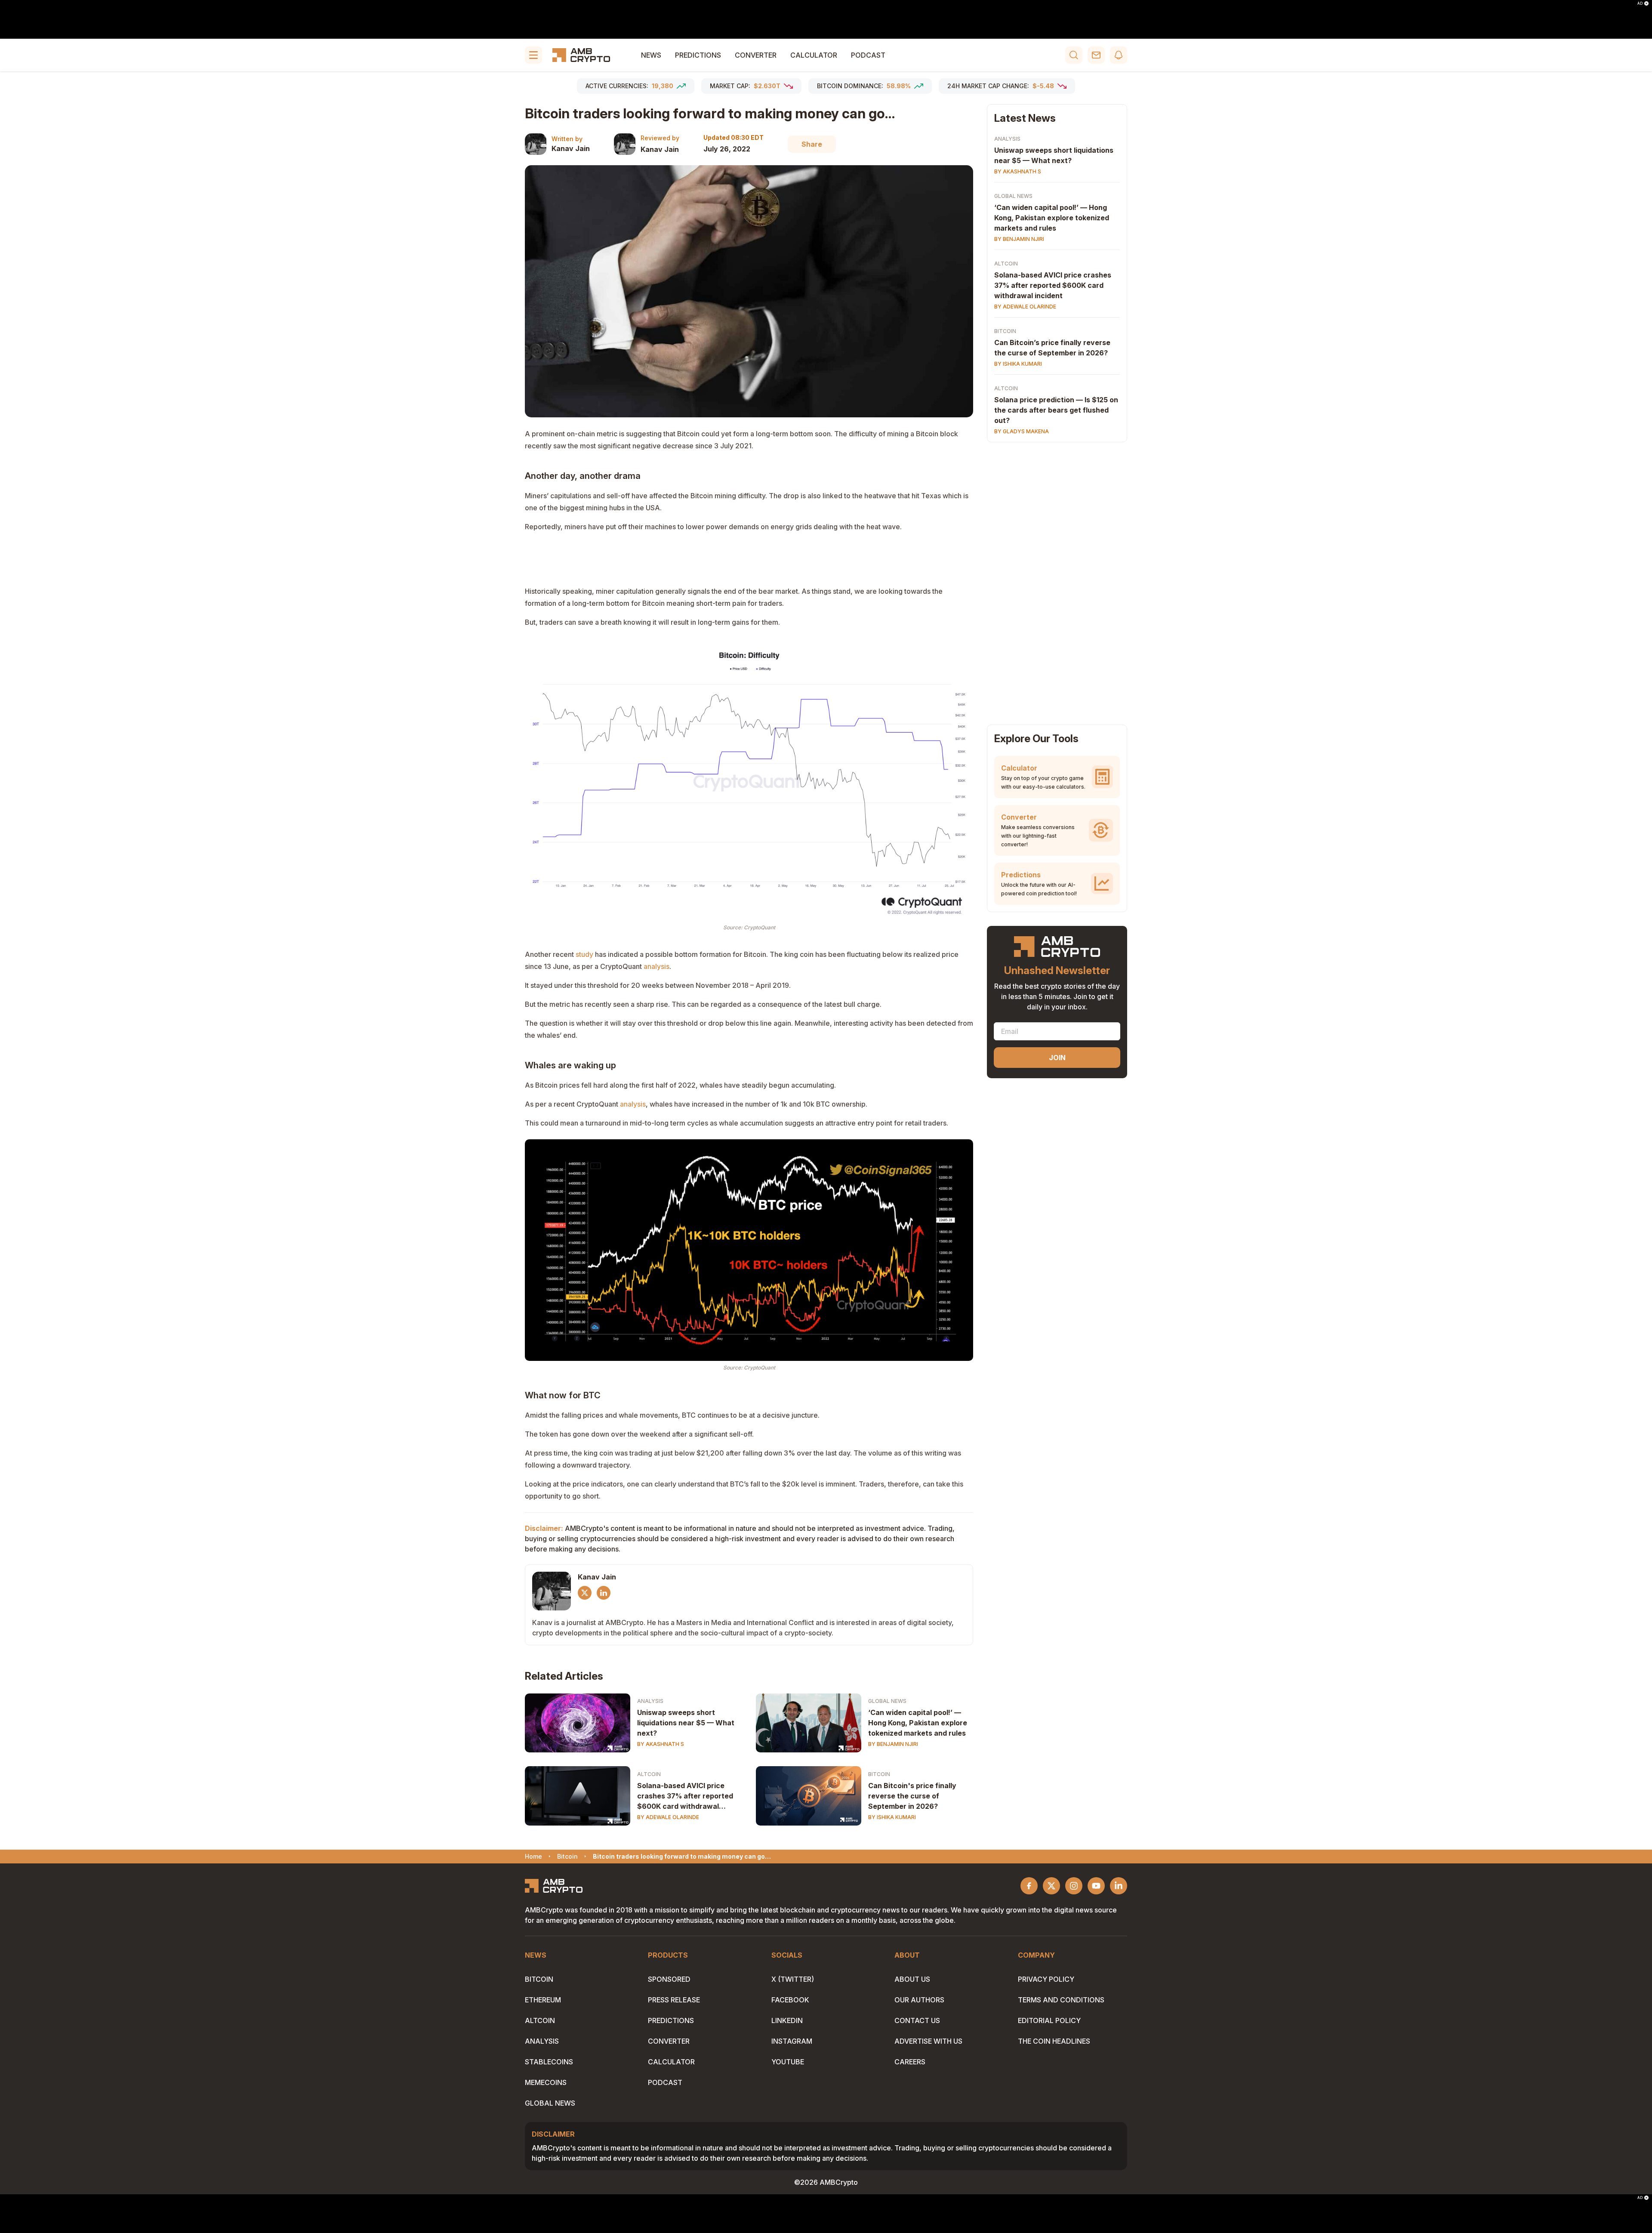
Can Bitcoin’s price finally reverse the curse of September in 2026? (1052, 348)
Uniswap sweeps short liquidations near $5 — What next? (686, 1723)
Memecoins (546, 2082)
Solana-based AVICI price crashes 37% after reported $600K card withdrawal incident (685, 1796)
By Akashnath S (661, 1744)
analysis (633, 1104)
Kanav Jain (571, 148)
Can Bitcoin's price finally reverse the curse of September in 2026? (912, 1796)
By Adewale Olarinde (668, 1817)
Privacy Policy (1046, 1979)
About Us (912, 1979)
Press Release (674, 2000)
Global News (887, 1701)
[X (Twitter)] (585, 1593)
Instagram (792, 2041)
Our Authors (919, 2000)
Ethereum (543, 2000)
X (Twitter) (793, 1979)
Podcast (868, 55)
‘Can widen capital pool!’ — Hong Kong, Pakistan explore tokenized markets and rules (918, 1723)
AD (1640, 3)
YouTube (788, 2062)
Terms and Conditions (1061, 2000)
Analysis (650, 1701)
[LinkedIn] (604, 1593)
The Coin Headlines (1054, 2041)
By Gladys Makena (1022, 431)
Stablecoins (549, 2062)
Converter (756, 55)
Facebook (790, 2000)
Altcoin (649, 1774)
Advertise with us (928, 2041)
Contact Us (917, 2020)
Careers (910, 2062)
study (584, 954)
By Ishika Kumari (892, 1817)
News (651, 55)
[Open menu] (533, 55)
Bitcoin (879, 1774)
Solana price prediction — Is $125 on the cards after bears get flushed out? (1056, 410)
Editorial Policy (1049, 2020)
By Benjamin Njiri (893, 1744)
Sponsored (669, 1979)
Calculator (814, 55)
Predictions (698, 55)
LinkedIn (787, 2020)
